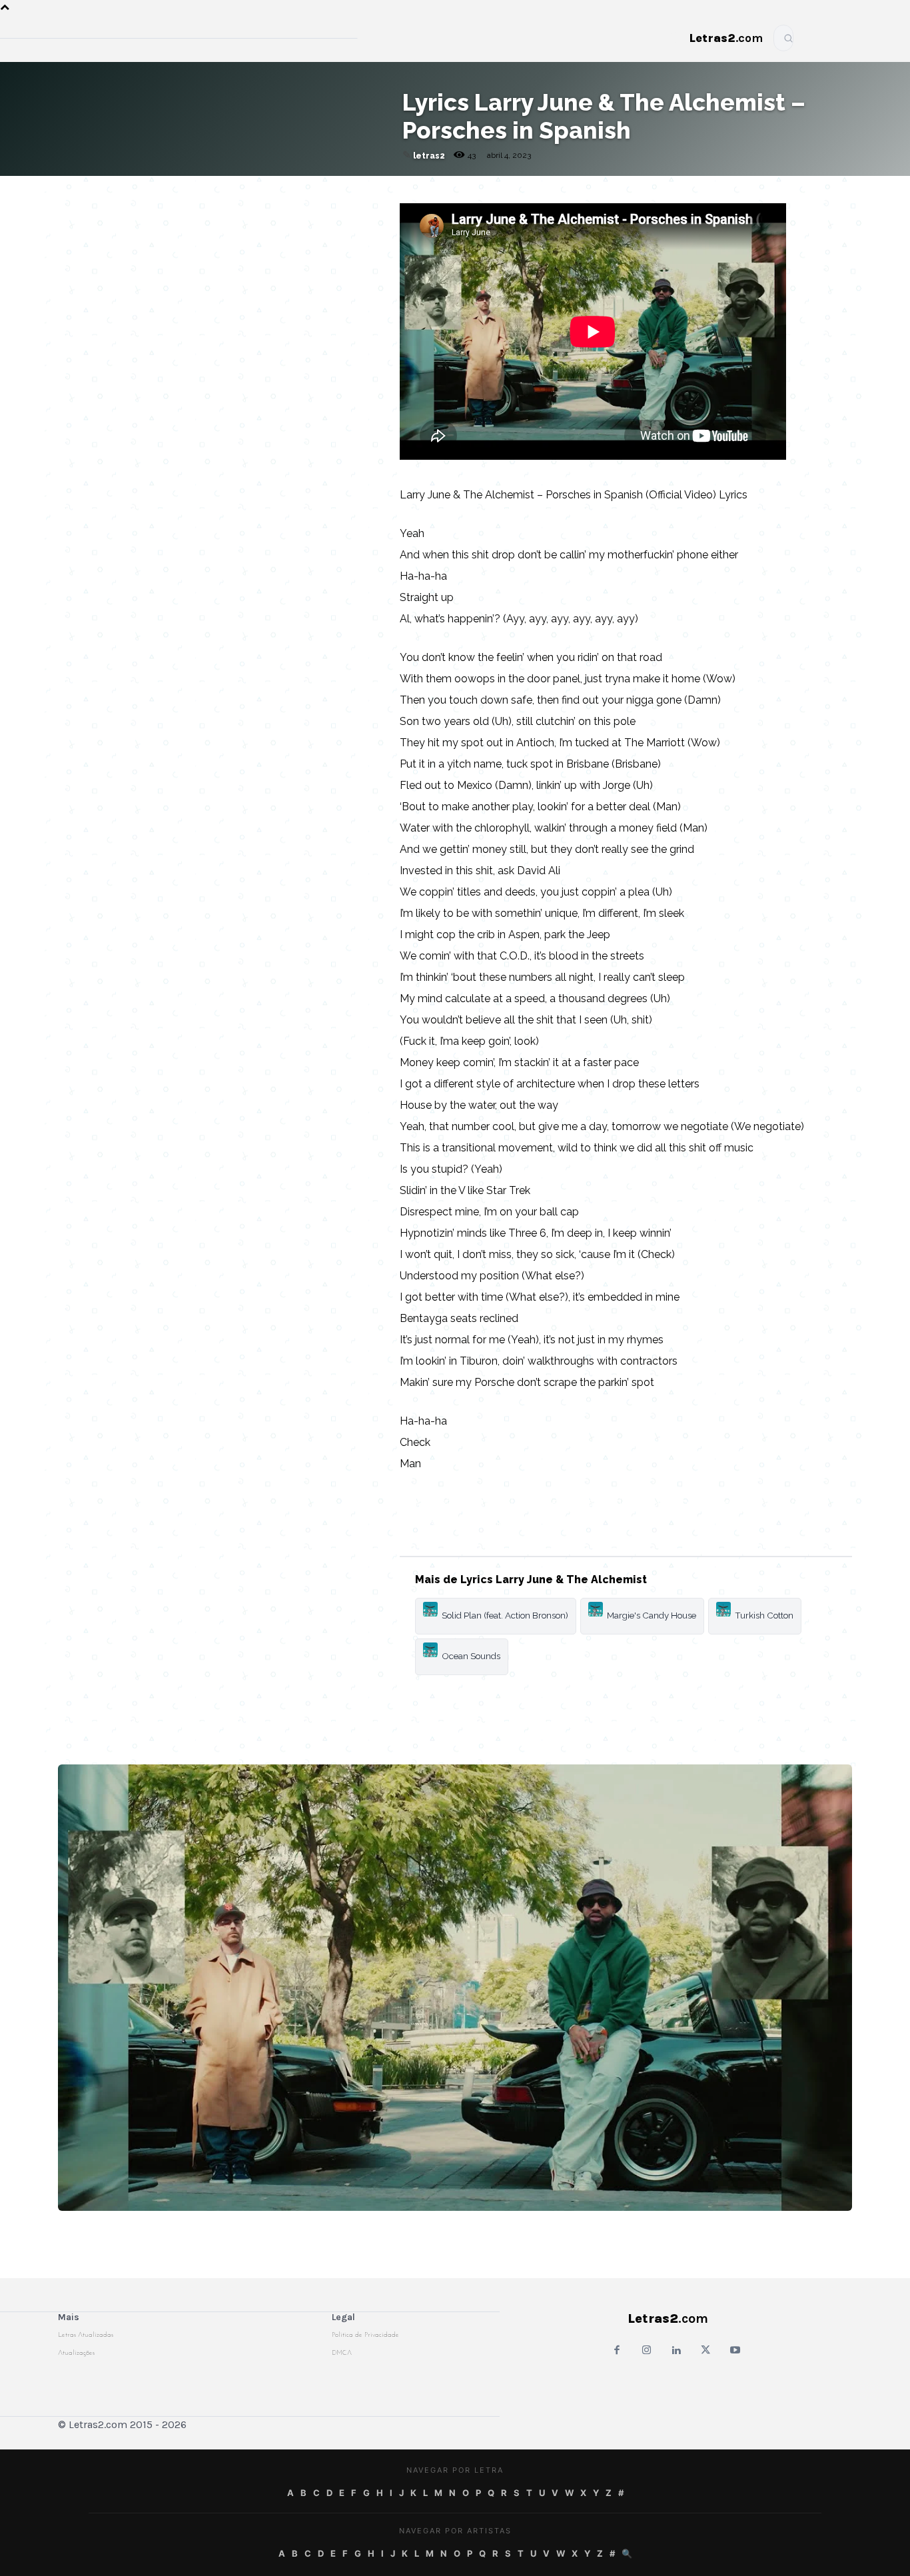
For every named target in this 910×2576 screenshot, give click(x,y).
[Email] (205, 189)
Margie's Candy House (652, 1615)
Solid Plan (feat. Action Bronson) (505, 1615)
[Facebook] (236, 189)
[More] (359, 189)
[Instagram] (647, 2351)
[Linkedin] (328, 189)
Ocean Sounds (471, 1656)
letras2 (429, 156)
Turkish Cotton (764, 1615)
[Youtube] (735, 2351)
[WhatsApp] (266, 189)
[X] (297, 189)
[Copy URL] (175, 189)
